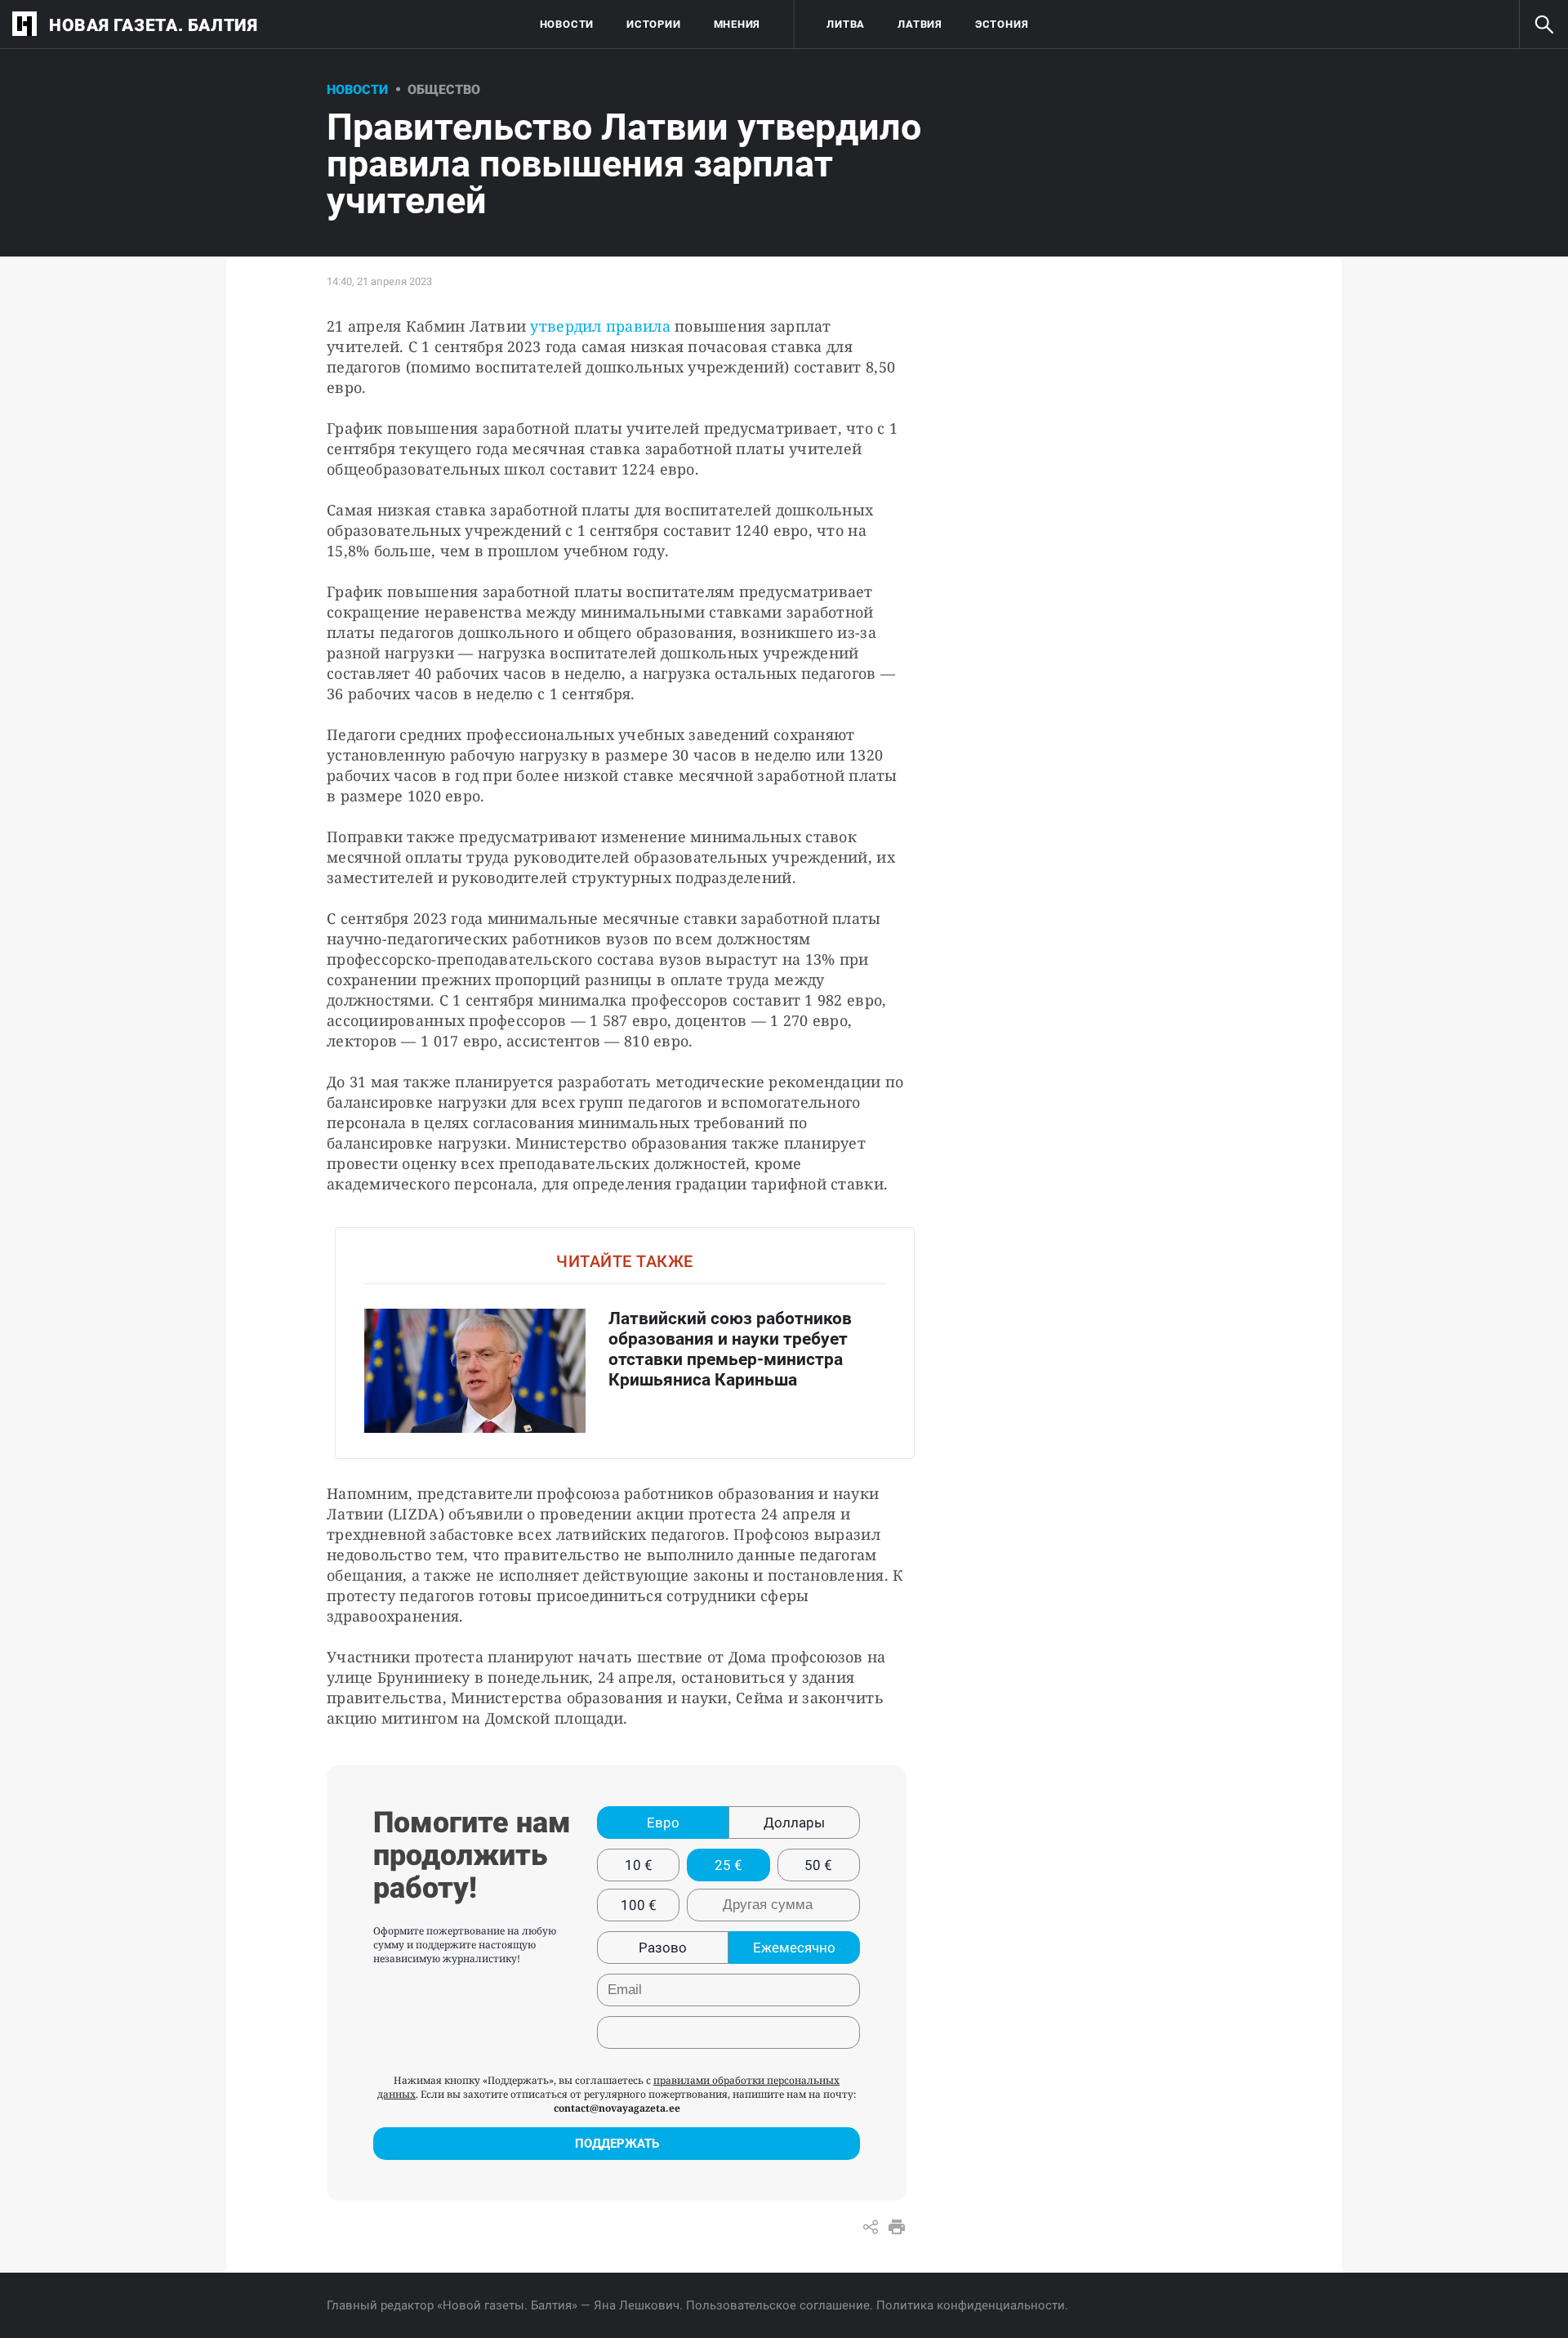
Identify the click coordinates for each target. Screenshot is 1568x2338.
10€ (639, 1865)
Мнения (737, 24)
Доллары (794, 1823)
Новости (567, 24)
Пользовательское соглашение (778, 2305)
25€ (728, 1865)
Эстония (1002, 24)
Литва (846, 24)
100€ (639, 1905)
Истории (653, 24)
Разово (663, 1948)
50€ (818, 1865)
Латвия (920, 24)
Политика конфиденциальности (971, 2305)
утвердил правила (600, 326)
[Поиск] (1543, 25)
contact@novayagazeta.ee (617, 2108)
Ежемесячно (794, 1948)
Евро (663, 1823)
